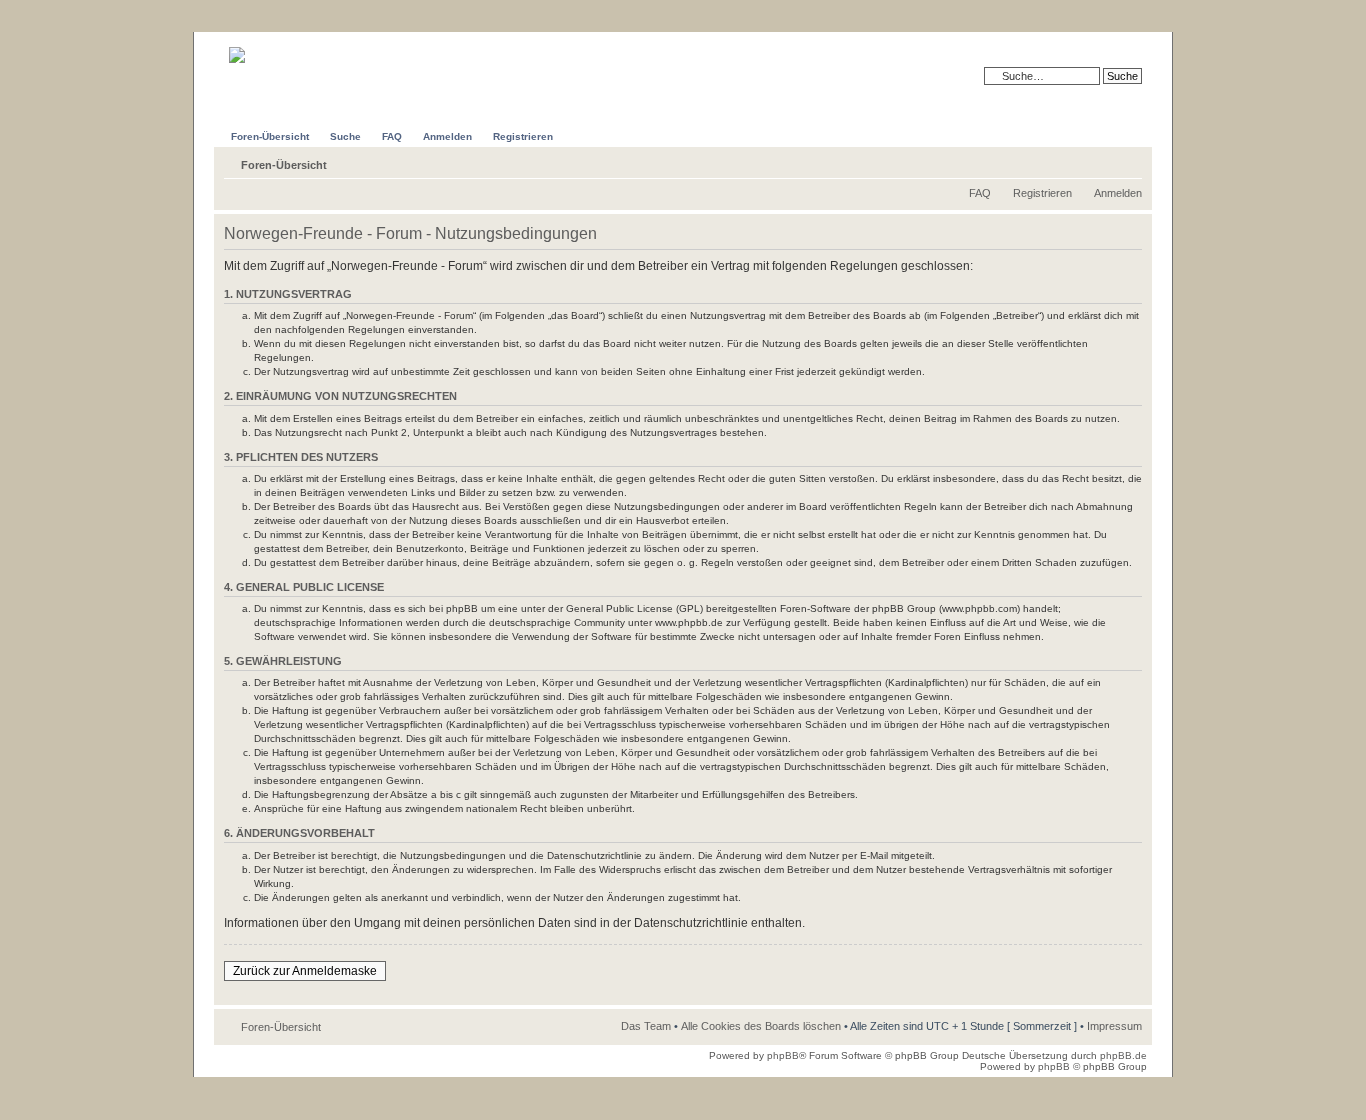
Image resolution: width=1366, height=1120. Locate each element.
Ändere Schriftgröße (1127, 161)
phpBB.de (1123, 1055)
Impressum (1114, 1026)
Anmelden (1118, 193)
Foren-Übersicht (284, 165)
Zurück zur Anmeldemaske (305, 971)
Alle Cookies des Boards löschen (761, 1026)
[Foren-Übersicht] (269, 47)
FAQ (980, 193)
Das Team (646, 1026)
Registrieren (1042, 193)
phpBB (783, 1055)
